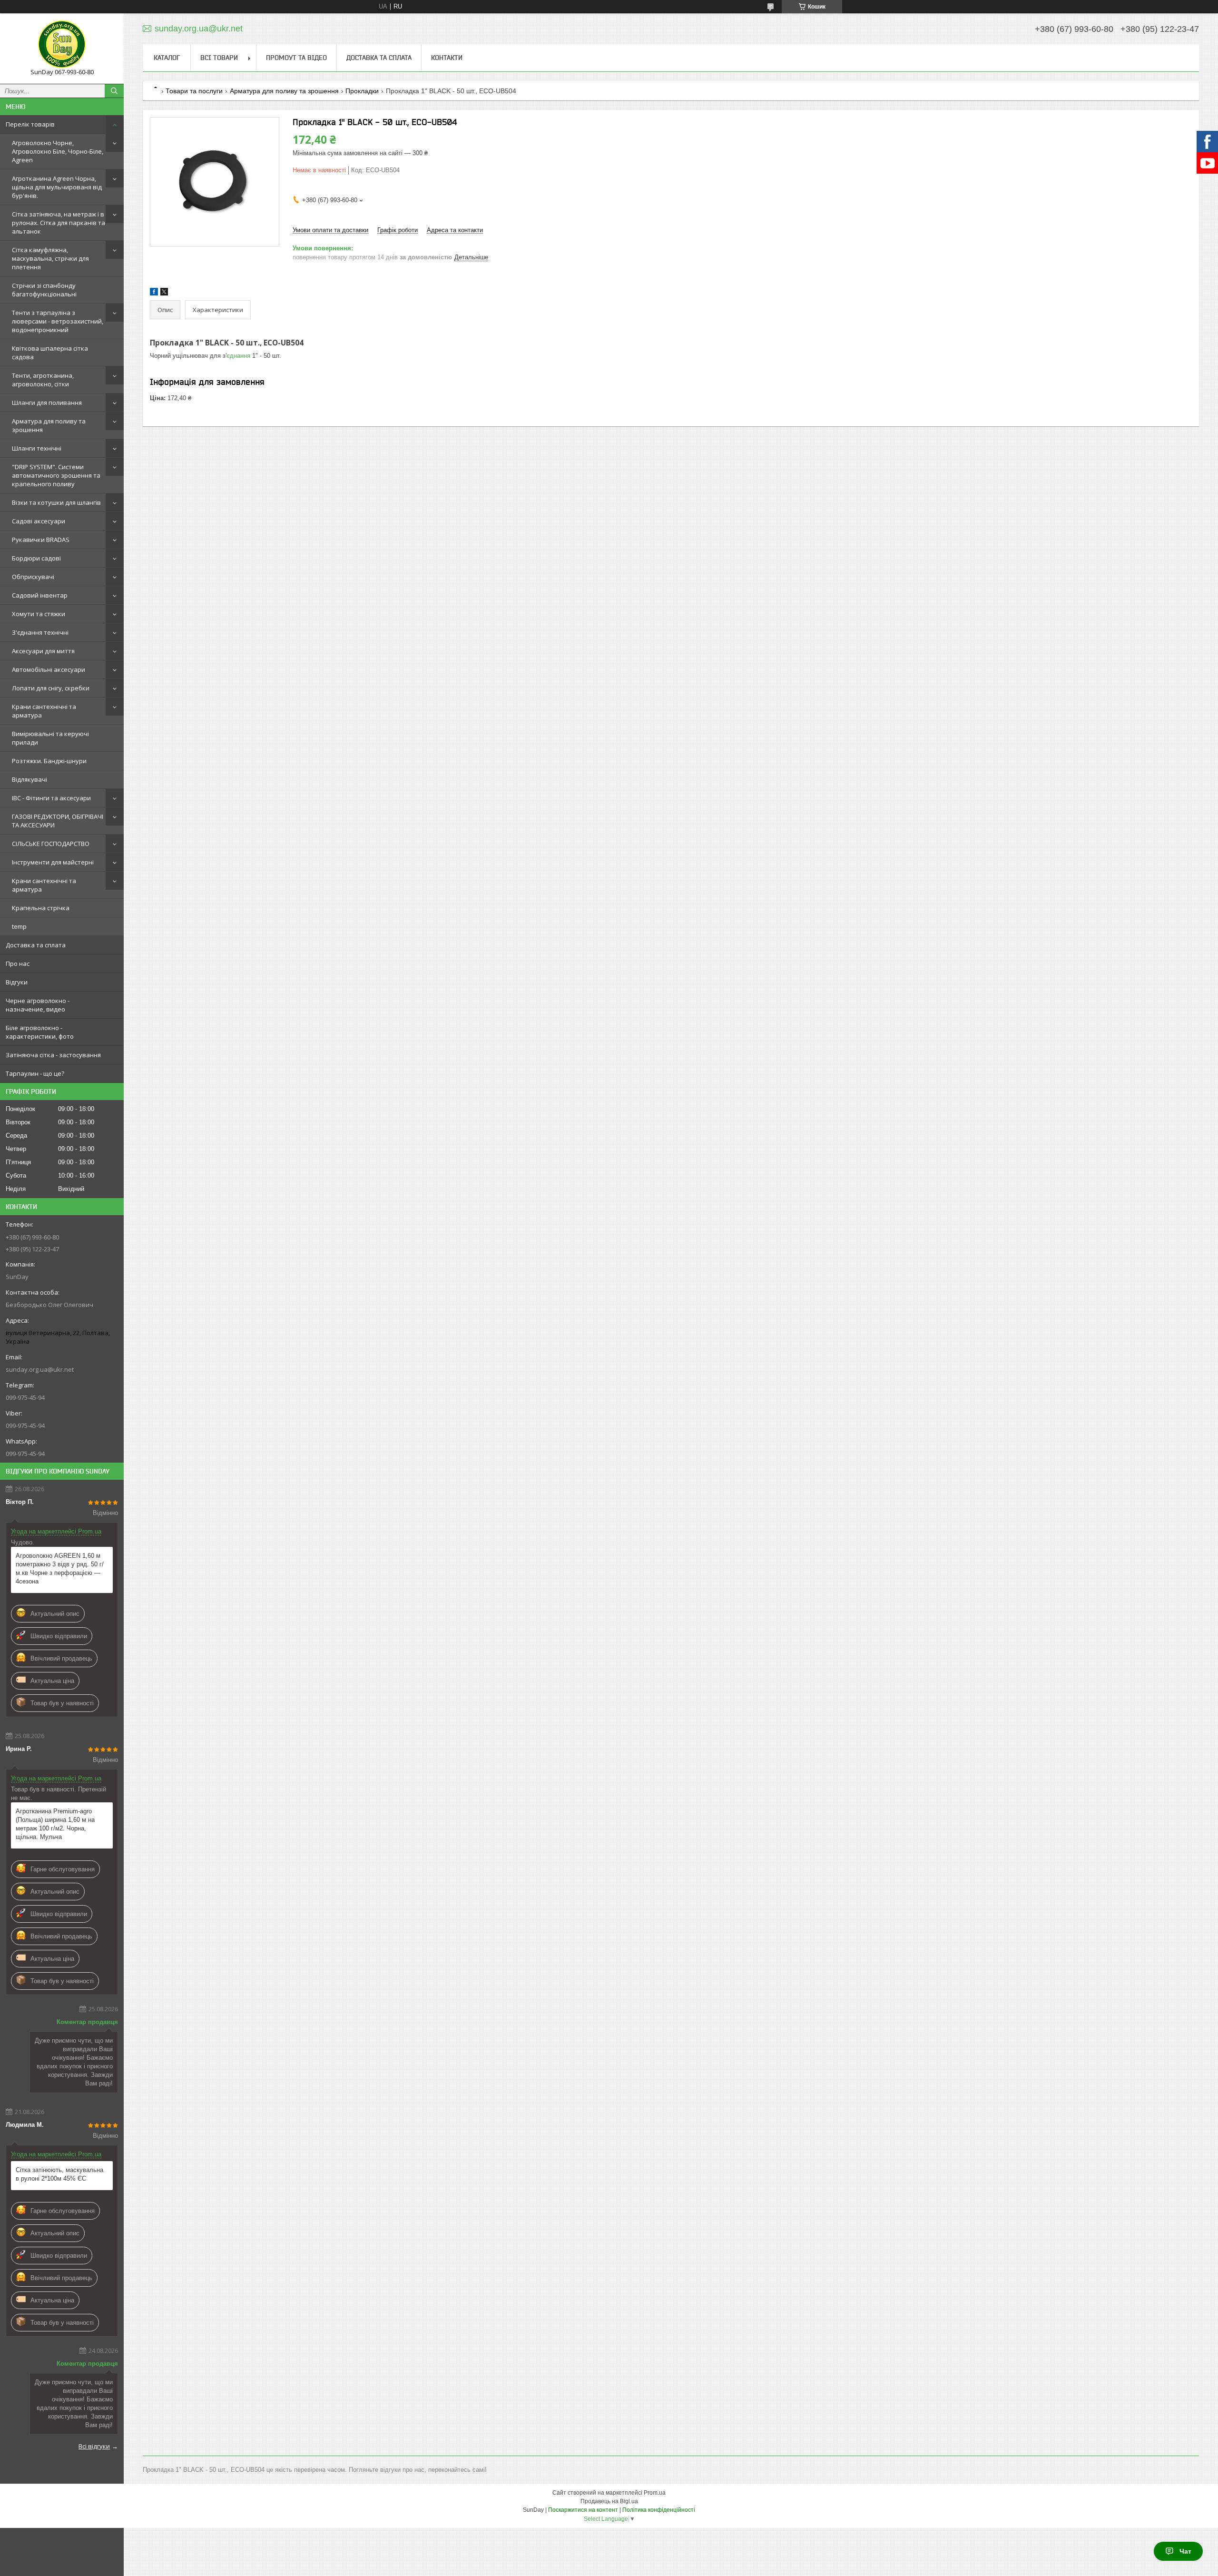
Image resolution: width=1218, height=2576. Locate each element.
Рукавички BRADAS (41, 540)
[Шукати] (114, 91)
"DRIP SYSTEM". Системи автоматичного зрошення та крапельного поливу (56, 475)
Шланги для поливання (47, 403)
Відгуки (17, 982)
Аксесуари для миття (43, 651)
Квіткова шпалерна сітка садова (50, 353)
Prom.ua (655, 2493)
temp (19, 926)
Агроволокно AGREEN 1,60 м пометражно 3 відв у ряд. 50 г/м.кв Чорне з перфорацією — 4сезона (60, 1568)
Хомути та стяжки (39, 614)
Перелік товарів (30, 124)
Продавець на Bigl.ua (609, 2501)
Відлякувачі (29, 779)
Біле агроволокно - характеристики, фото (40, 1032)
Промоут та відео (296, 58)
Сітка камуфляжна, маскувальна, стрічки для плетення (50, 258)
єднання (238, 356)
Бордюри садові (36, 558)
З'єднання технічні (40, 632)
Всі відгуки (94, 2446)
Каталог (167, 58)
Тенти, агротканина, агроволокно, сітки (43, 380)
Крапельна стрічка (41, 908)
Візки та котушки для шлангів (56, 502)
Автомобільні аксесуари (49, 669)
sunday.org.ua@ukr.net (40, 1369)
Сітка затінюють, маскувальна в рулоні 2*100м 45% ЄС (59, 2174)
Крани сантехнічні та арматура (44, 711)
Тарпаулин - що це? (35, 1073)
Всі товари (219, 58)
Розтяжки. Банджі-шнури (49, 761)
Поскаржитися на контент (583, 2510)
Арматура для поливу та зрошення (49, 425)
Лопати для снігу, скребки (51, 688)
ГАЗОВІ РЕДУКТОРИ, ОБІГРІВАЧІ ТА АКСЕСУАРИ (58, 821)
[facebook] (154, 293)
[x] (164, 293)
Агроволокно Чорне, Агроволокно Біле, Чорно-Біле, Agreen (58, 151)
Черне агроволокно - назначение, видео (38, 1005)
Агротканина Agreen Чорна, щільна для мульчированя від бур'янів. (57, 187)
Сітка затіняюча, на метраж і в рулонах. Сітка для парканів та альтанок (59, 223)
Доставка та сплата (36, 945)
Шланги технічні (37, 448)
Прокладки (362, 91)
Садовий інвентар (40, 595)
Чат (1185, 2551)
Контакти (447, 58)
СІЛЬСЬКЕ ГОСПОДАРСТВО (51, 844)
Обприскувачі (33, 577)
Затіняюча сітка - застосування (53, 1055)
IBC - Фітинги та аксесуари (51, 798)
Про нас (18, 964)
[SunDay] (62, 44)
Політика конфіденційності (659, 2510)
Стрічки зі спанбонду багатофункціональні (44, 290)
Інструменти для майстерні (53, 862)
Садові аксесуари (39, 521)
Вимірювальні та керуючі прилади (50, 738)
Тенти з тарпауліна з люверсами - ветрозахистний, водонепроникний (58, 321)
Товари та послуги (194, 91)
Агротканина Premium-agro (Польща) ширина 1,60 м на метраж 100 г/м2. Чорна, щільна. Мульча (55, 1824)
